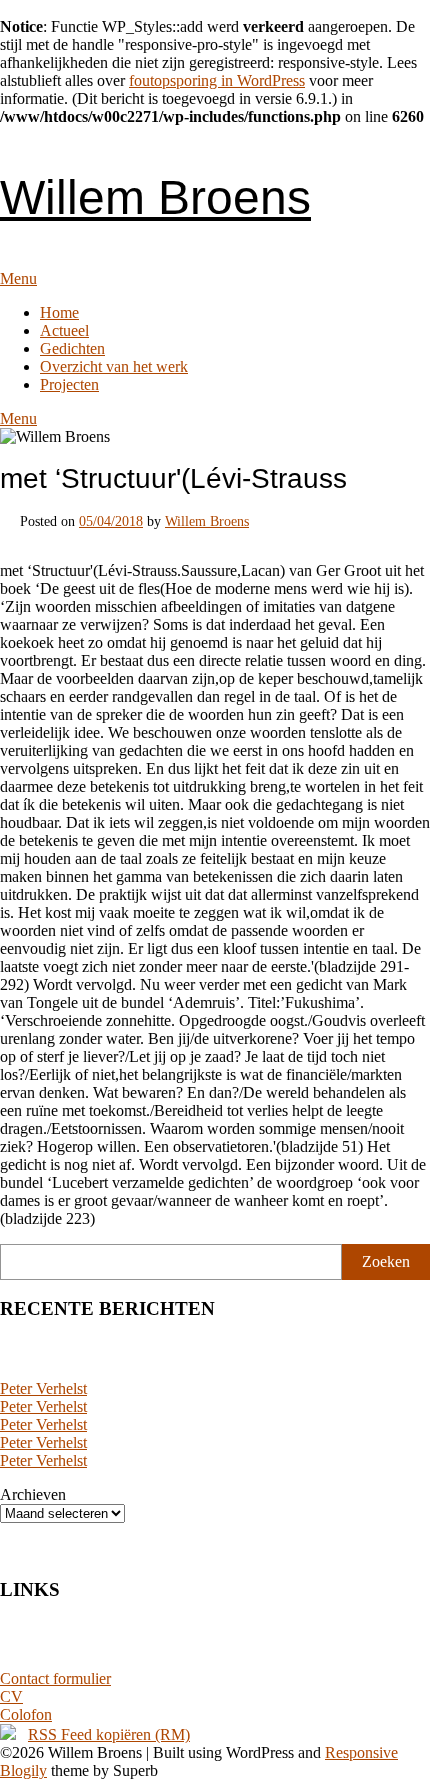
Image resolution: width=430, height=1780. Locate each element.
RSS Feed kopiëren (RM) (109, 1734)
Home (59, 312)
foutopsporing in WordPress (217, 80)
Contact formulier (55, 1678)
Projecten (69, 384)
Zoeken (386, 1261)
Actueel (64, 330)
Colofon (26, 1714)
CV (11, 1696)
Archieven (33, 1494)
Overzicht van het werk (114, 366)
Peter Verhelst (43, 1388)
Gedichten (72, 348)
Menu (18, 278)
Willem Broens (155, 197)
